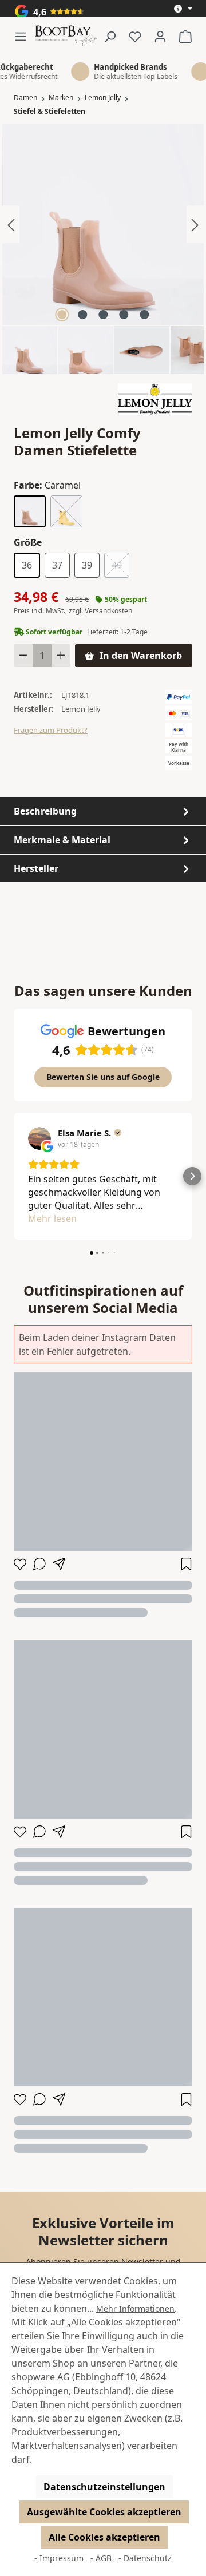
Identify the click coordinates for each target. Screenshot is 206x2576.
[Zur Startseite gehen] (66, 36)
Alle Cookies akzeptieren (104, 2537)
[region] (103, 249)
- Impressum (60, 2558)
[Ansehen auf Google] (39, 1138)
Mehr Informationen (135, 2309)
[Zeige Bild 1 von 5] (62, 315)
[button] (14, 1176)
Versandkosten (108, 611)
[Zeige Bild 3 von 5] (103, 315)
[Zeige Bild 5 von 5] (144, 315)
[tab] (103, 811)
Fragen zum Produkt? (51, 730)
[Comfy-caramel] (103, 224)
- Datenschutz (145, 2558)
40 (120, 567)
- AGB (102, 2558)
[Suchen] (110, 36)
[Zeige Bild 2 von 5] (82, 315)
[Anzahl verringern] (23, 656)
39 (87, 565)
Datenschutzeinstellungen (104, 2487)
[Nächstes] (195, 224)
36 (27, 565)
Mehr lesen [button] (52, 1218)
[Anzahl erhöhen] (61, 656)
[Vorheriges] (11, 224)
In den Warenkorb (141, 656)
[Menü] (24, 36)
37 (57, 565)
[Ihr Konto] (160, 36)
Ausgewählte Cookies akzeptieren (104, 2512)
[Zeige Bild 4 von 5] (124, 315)
